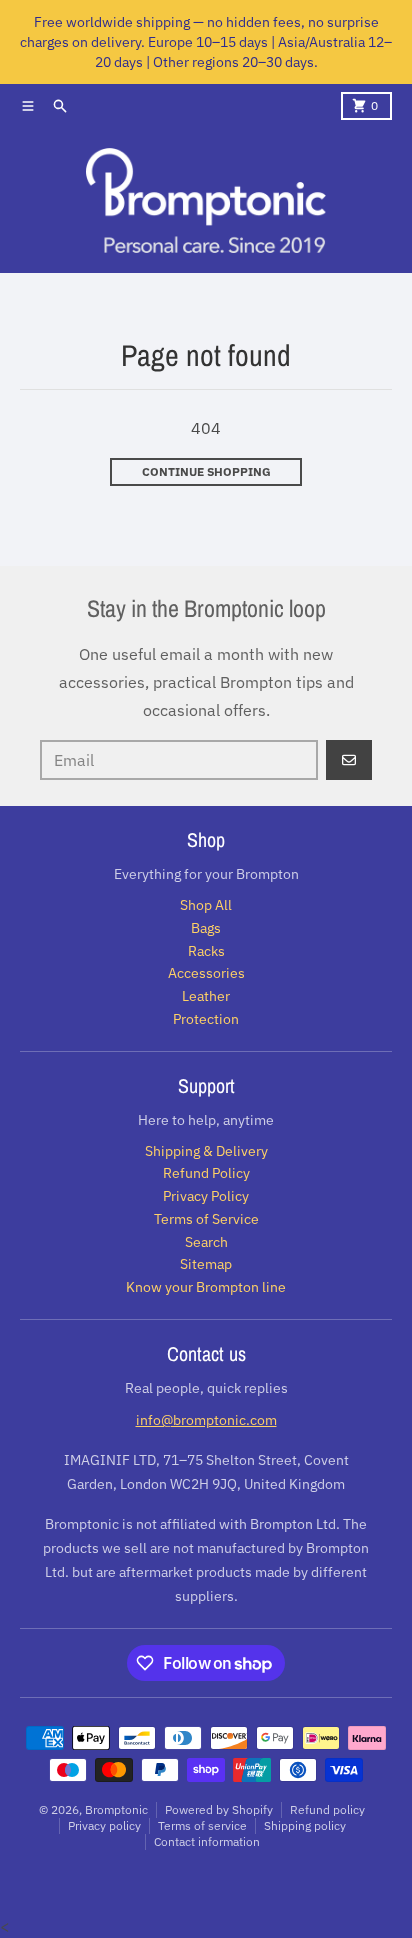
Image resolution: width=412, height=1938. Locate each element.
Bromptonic (116, 1809)
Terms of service (202, 1825)
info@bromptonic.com (206, 1420)
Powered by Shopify (219, 1809)
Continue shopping (206, 471)
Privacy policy (104, 1825)
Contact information (207, 1841)
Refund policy (327, 1809)
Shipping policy (305, 1825)
